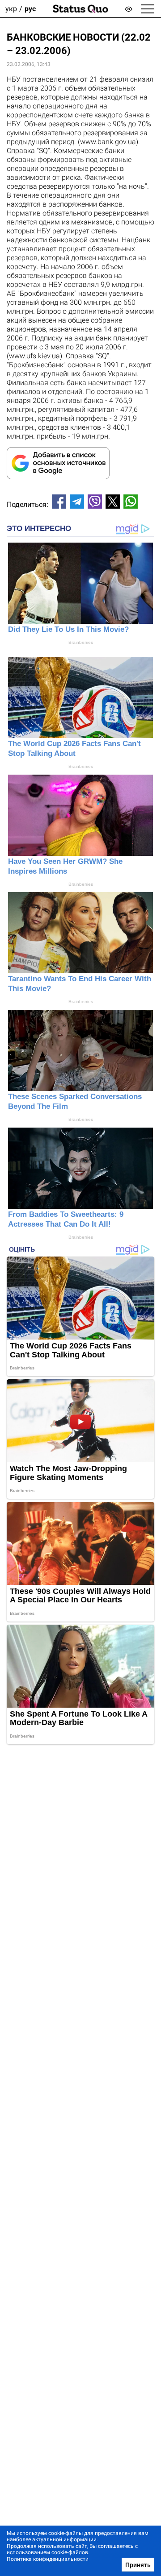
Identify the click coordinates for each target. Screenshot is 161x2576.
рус (30, 9)
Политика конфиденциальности (48, 2559)
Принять (138, 2565)
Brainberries (81, 642)
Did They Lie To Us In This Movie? (68, 629)
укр (11, 9)
